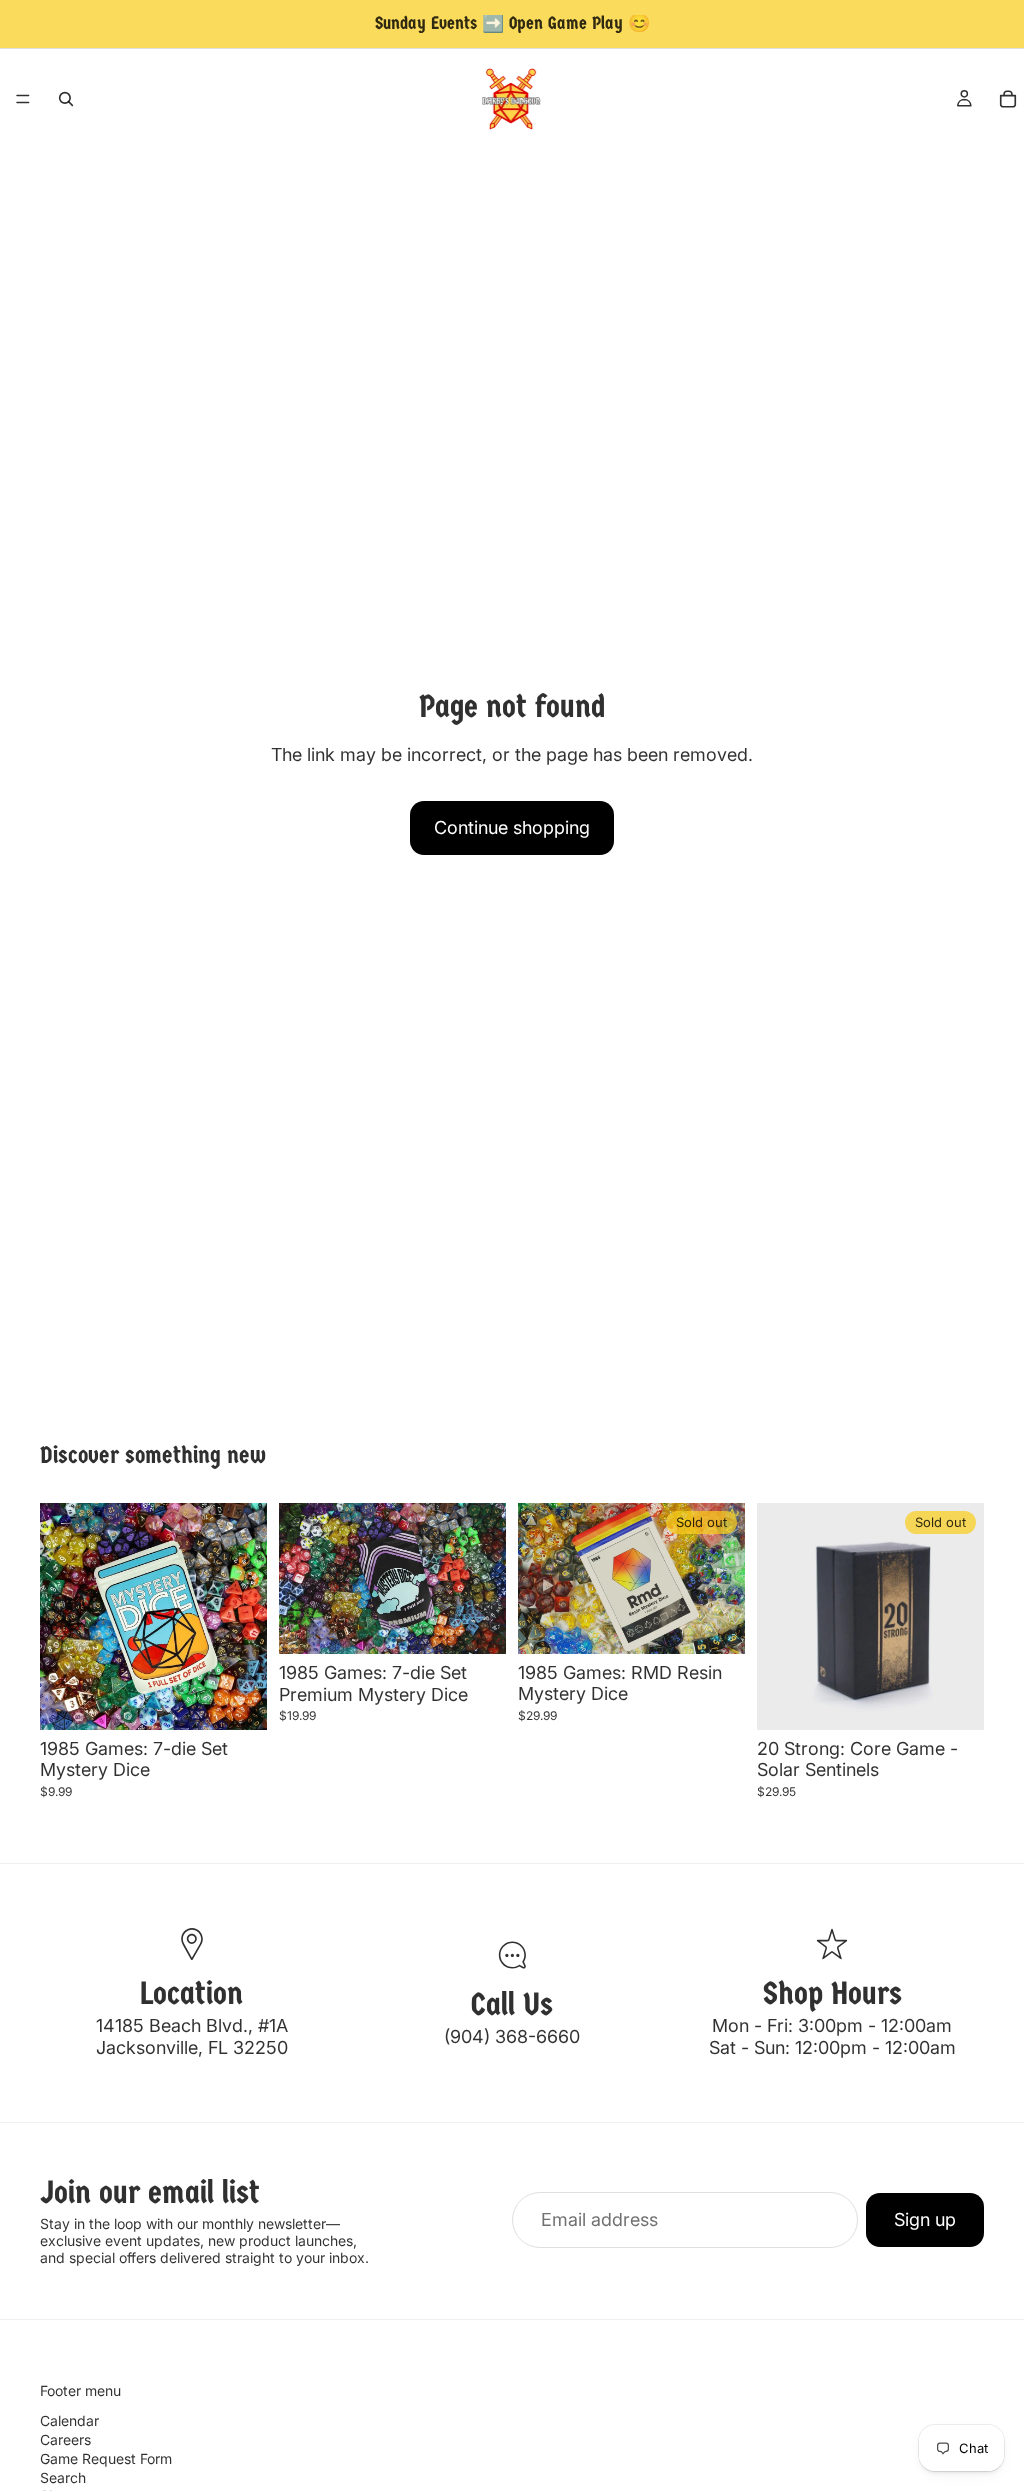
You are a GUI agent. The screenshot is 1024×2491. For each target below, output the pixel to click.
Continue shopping (512, 827)
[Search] (66, 99)
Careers (65, 2439)
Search (63, 2477)
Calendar (69, 2420)
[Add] (236, 1699)
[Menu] (23, 99)
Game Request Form (106, 2458)
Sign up (925, 2219)
